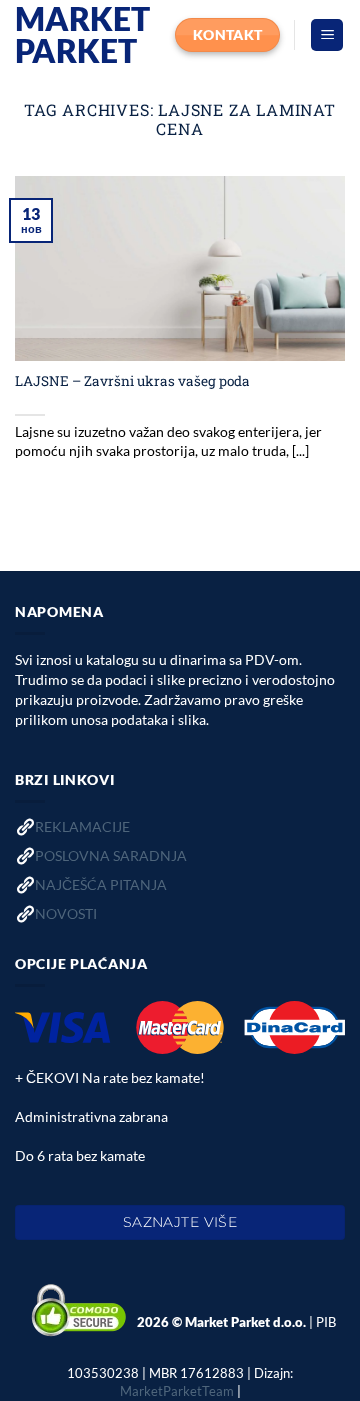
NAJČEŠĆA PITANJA (101, 884)
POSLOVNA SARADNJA (111, 855)
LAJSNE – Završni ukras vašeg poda (132, 381)
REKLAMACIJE (82, 826)
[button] (327, 35)
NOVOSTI (66, 913)
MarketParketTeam (177, 1391)
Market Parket (82, 35)
